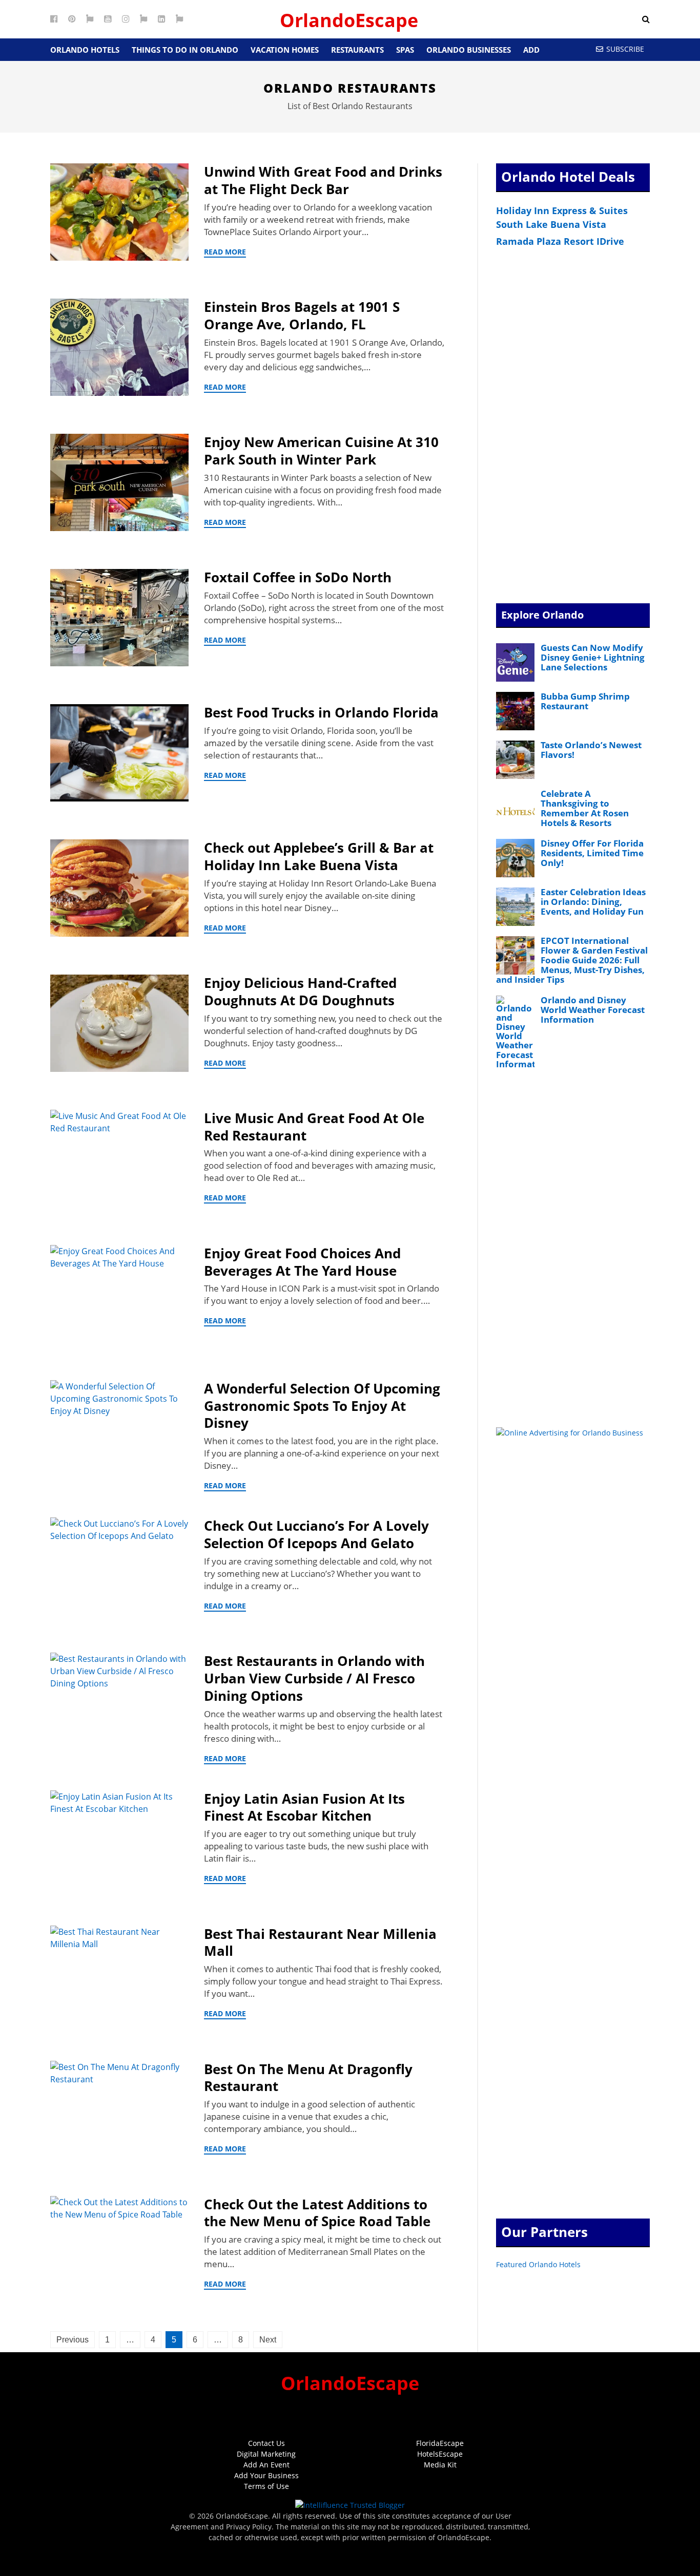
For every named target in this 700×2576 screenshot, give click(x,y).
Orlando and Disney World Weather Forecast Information (593, 1010)
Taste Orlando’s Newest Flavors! (591, 750)
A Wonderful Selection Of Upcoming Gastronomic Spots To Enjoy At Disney (322, 1406)
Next (268, 2340)
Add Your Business (266, 2475)
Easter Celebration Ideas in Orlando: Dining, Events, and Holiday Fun (593, 902)
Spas (405, 50)
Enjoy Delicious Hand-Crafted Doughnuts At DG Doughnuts (300, 991)
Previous (73, 2340)
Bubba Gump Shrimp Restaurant (585, 701)
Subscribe (625, 49)
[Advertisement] (573, 427)
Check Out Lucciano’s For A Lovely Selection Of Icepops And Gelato (316, 1534)
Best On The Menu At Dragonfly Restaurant (308, 2078)
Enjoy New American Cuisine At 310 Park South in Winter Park (321, 451)
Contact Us (266, 2443)
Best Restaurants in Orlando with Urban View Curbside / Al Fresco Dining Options (314, 1678)
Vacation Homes (285, 50)
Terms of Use (266, 2486)
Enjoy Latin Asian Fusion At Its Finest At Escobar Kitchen (304, 1807)
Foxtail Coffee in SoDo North (298, 577)
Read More (225, 252)
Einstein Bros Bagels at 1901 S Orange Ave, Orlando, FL (302, 315)
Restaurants (357, 50)
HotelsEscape (440, 2454)
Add (531, 50)
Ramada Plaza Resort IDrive (560, 241)
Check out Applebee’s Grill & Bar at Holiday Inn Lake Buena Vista (319, 856)
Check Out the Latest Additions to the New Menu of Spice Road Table (317, 2213)
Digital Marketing (266, 2454)
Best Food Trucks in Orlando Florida (321, 712)
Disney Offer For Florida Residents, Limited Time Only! (592, 853)
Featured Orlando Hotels (538, 2264)
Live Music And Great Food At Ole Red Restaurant (314, 1127)
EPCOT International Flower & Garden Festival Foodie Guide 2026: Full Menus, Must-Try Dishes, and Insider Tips (572, 960)
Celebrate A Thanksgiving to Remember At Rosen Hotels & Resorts (585, 808)
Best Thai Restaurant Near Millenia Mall (320, 1942)
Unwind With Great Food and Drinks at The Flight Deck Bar (323, 180)
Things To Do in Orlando (185, 50)
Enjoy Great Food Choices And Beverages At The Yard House (302, 1262)
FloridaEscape (440, 2443)
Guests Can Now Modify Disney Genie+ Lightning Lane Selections (593, 657)
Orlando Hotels (85, 50)
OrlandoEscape (349, 20)
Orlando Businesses (469, 50)
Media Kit (440, 2465)
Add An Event (266, 2465)
